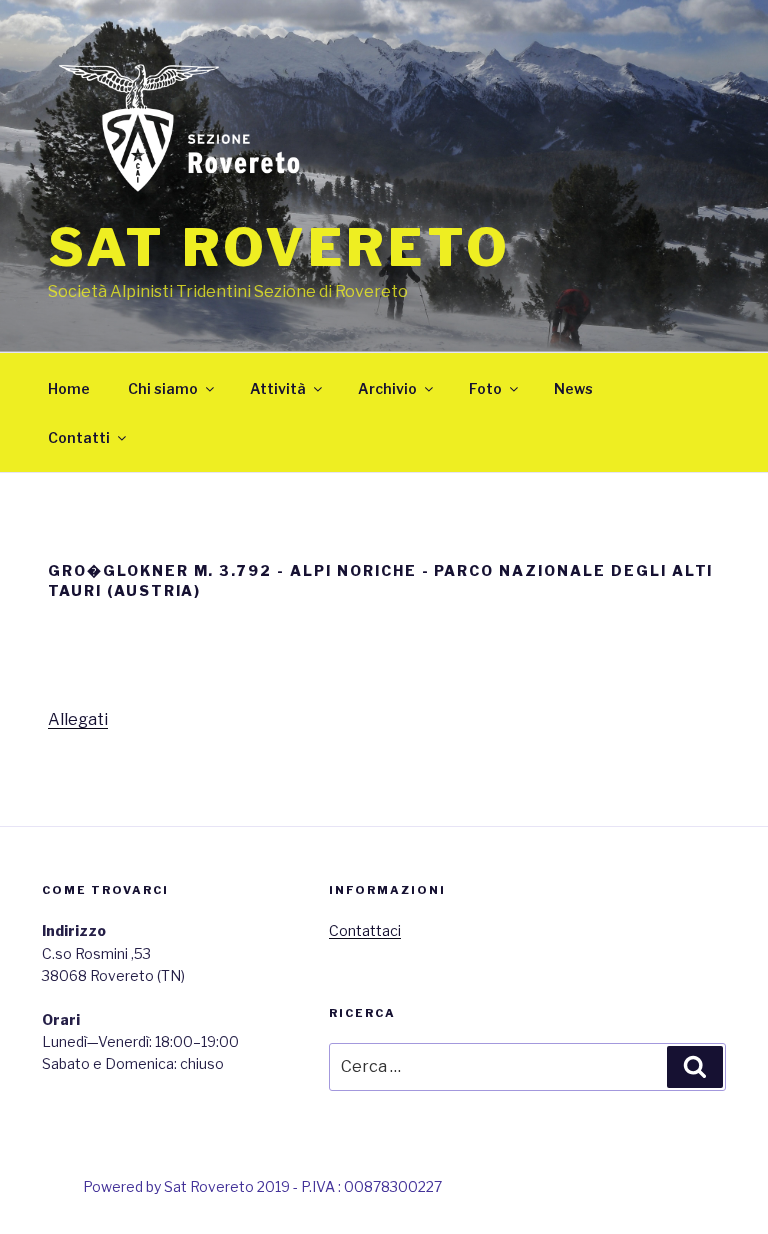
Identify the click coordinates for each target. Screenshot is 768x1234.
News (573, 388)
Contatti (79, 437)
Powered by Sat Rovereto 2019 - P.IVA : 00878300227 (262, 1186)
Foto (485, 388)
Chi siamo (163, 388)
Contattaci (365, 930)
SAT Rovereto (279, 247)
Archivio (387, 388)
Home (69, 388)
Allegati (78, 719)
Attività (278, 388)
